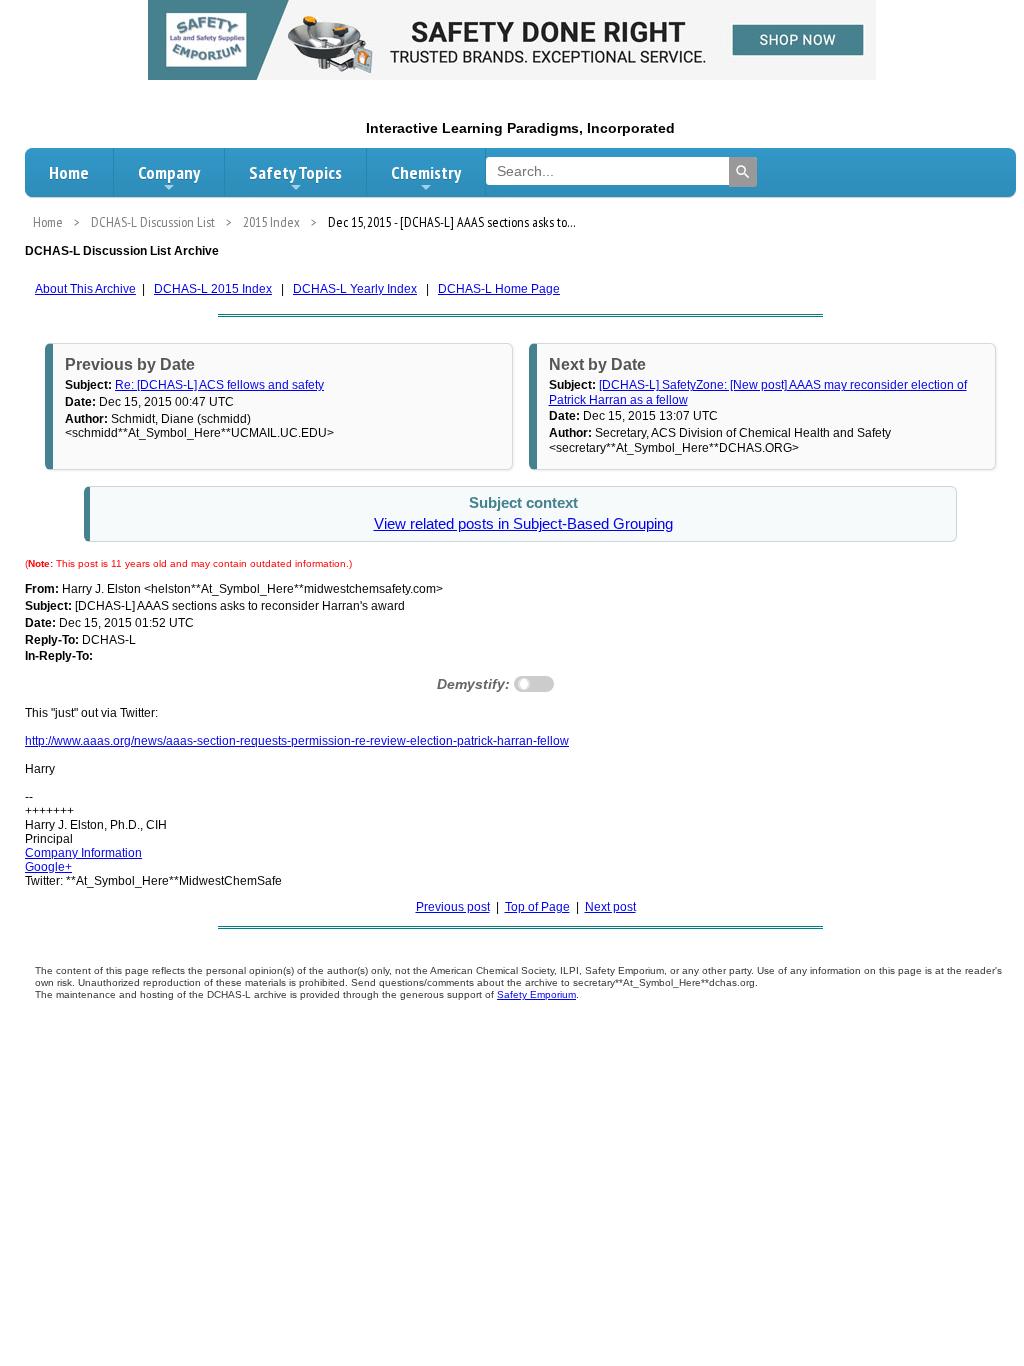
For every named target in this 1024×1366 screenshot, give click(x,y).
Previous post (453, 907)
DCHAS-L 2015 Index (213, 289)
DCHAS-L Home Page (499, 289)
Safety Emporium (536, 994)
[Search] (743, 172)
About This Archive (85, 289)
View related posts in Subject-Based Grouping (523, 524)
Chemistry (426, 172)
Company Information (83, 853)
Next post (610, 907)
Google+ (48, 867)
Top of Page (537, 907)
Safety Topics (295, 172)
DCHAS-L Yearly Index (355, 289)
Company (169, 172)
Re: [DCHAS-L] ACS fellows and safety (219, 385)
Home (69, 172)
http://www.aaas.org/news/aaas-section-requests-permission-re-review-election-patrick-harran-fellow (297, 741)
